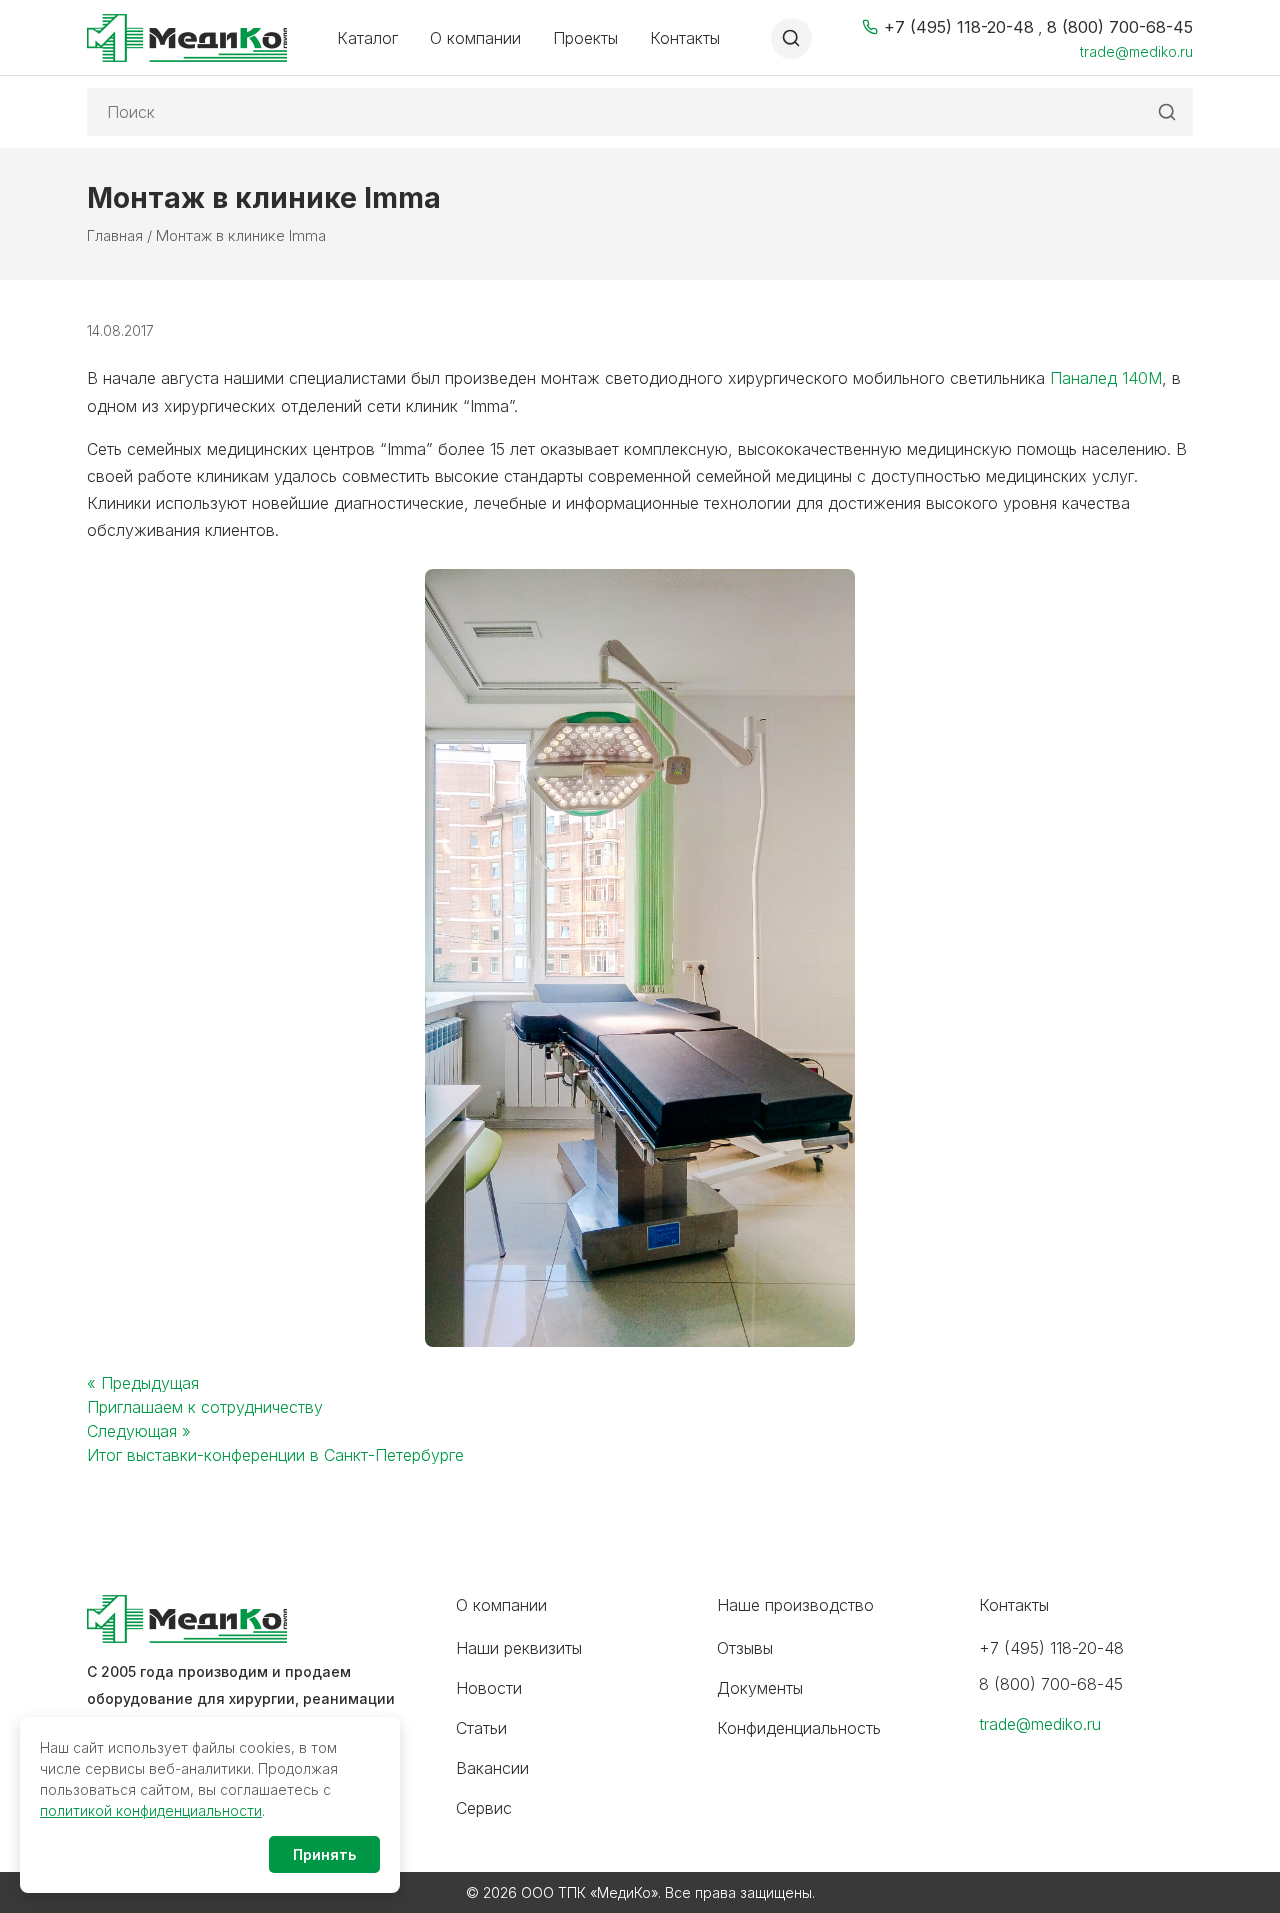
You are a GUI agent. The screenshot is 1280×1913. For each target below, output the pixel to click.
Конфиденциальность (799, 1728)
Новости (489, 1688)
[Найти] (1167, 112)
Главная (115, 235)
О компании (475, 38)
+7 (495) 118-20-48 (959, 27)
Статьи (481, 1728)
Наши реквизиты (519, 1648)
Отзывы (745, 1648)
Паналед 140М (1103, 378)
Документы (760, 1688)
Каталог (367, 38)
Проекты (585, 38)
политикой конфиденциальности (151, 1810)
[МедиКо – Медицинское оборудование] (247, 1619)
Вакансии (492, 1768)
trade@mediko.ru (1136, 51)
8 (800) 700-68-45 (1120, 27)
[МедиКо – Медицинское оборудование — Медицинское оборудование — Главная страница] (187, 38)
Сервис (484, 1808)
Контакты (685, 38)
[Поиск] (791, 38)
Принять (324, 1854)
